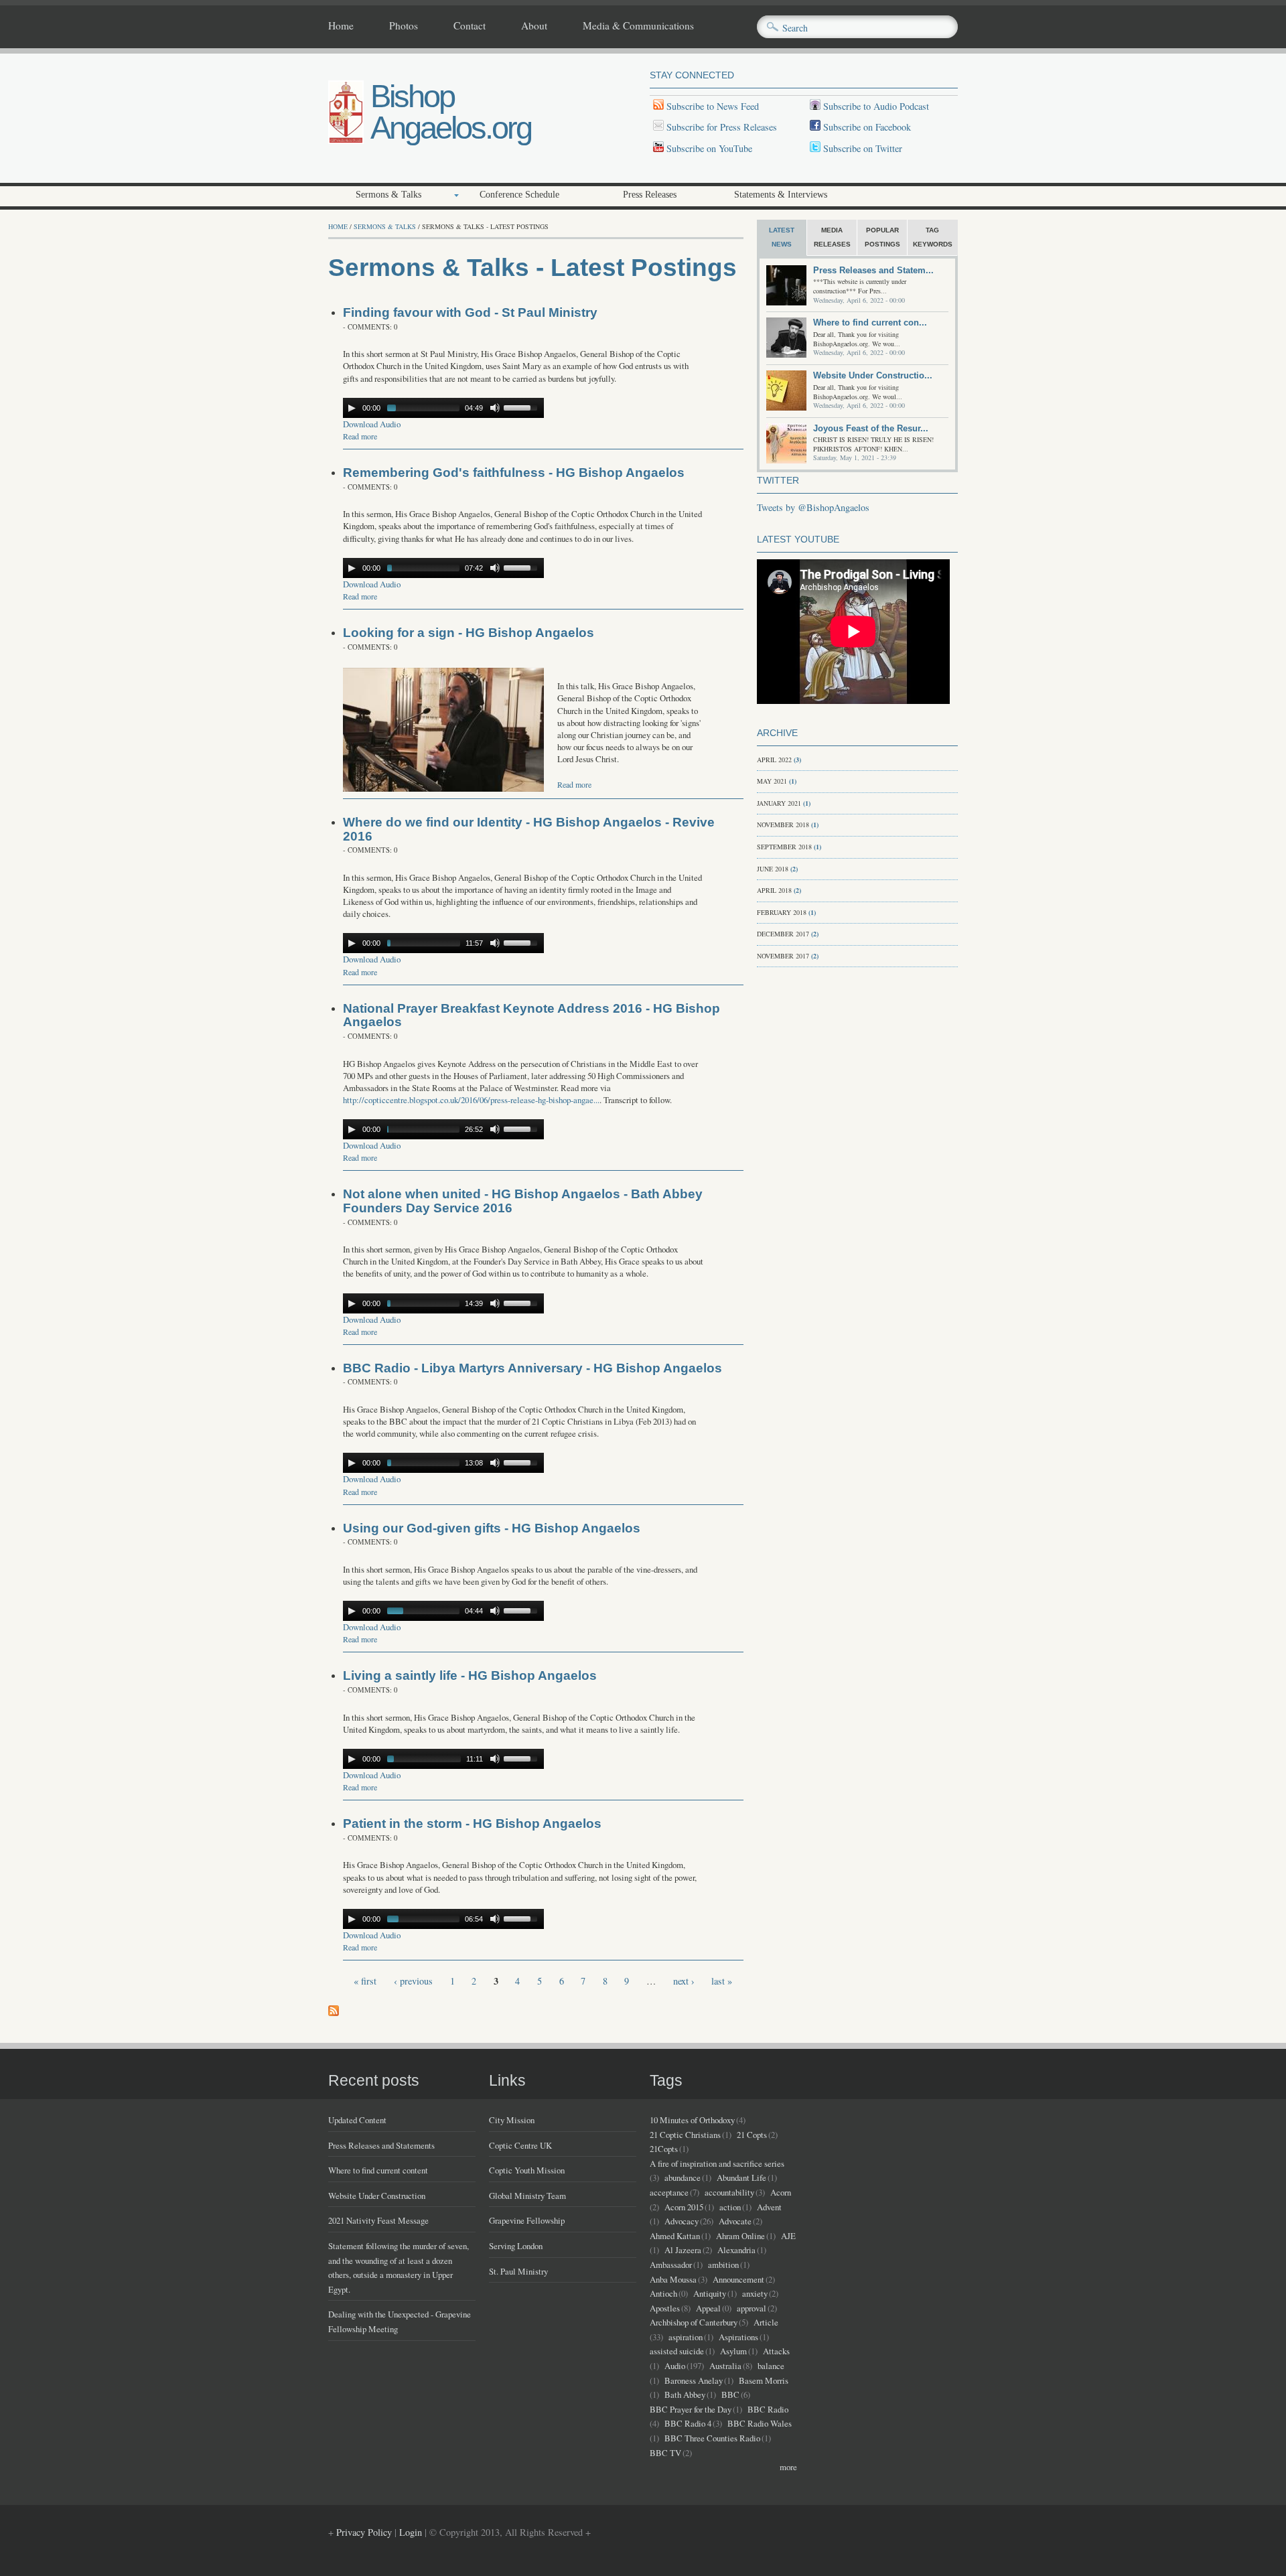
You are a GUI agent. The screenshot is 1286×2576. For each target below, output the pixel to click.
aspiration (686, 2337)
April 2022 (774, 760)
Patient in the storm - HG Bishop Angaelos (472, 1823)
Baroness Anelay (694, 2380)
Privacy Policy (364, 2532)
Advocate (735, 2221)
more (788, 2467)
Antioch (663, 2293)
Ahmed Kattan (675, 2236)
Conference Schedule (519, 195)
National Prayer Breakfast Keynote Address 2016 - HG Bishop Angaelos (531, 1015)
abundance (683, 2177)
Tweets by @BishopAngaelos (813, 507)
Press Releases (650, 195)
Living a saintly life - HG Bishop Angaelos (470, 1675)
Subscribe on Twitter (861, 148)
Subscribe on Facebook (867, 127)
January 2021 (779, 803)
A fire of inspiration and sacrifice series (717, 2163)
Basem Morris (764, 2380)
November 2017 (783, 956)
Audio (675, 2366)
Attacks (776, 2351)
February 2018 (782, 912)
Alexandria (736, 2250)
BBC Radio (768, 2409)
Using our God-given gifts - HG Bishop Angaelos (492, 1528)
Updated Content (357, 2120)
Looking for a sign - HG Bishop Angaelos (469, 633)
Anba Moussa (673, 2279)
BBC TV (665, 2453)
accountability (729, 2192)
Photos (404, 26)
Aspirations (738, 2337)
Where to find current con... (870, 323)
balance (771, 2366)
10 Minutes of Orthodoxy (692, 2120)
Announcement (738, 2279)
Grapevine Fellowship (527, 2220)
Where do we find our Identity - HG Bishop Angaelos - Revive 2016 (529, 829)
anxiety (755, 2293)
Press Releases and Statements (381, 2145)
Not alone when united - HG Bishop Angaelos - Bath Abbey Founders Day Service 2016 (523, 1201)
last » (722, 1981)
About (534, 26)
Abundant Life (741, 2177)
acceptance (669, 2192)
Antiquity (710, 2293)
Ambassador (671, 2265)
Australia (725, 2366)
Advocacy (682, 2221)
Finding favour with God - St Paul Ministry (470, 312)
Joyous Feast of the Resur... (871, 428)
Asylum (733, 2351)
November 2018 (783, 825)
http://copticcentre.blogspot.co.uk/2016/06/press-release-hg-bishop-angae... (471, 1100)
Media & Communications (638, 26)
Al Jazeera (683, 2250)
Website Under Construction (377, 2196)
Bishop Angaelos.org (451, 112)
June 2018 (773, 869)
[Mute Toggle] (495, 408)
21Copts (664, 2149)
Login (411, 2532)
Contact (470, 26)
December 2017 (783, 934)
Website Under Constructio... (873, 375)
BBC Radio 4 (688, 2423)
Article (766, 2322)
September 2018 (784, 847)
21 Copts (752, 2135)
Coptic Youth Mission (527, 2170)
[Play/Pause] (352, 408)
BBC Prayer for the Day (691, 2409)
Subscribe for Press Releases (720, 127)
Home (341, 26)
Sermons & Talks (388, 195)
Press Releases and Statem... (873, 270)
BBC (730, 2394)
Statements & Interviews (781, 195)
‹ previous (413, 1981)
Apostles (665, 2308)
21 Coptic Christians (685, 2135)
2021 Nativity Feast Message (378, 2220)
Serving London (516, 2246)
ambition (723, 2265)
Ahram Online (740, 2236)
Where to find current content (378, 2170)
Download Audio (372, 424)
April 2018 (774, 890)
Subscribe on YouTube (709, 148)
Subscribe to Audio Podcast (875, 106)
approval (752, 2308)
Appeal (708, 2308)
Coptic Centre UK (520, 2145)
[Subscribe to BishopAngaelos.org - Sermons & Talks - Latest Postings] (334, 2012)
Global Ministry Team (527, 2196)
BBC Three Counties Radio (712, 2438)
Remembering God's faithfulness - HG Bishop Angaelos (514, 473)
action (730, 2207)
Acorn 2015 (684, 2207)
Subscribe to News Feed (711, 106)
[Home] (346, 140)
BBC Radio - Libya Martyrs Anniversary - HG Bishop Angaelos (532, 1368)
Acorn (781, 2192)
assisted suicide (677, 2351)
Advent (769, 2207)
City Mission (512, 2120)
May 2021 (772, 781)
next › (684, 1981)
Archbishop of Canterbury (694, 2322)
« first (365, 1981)
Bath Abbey (685, 2394)
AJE (788, 2236)
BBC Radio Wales (760, 2423)
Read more (360, 436)
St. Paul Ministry (518, 2271)
